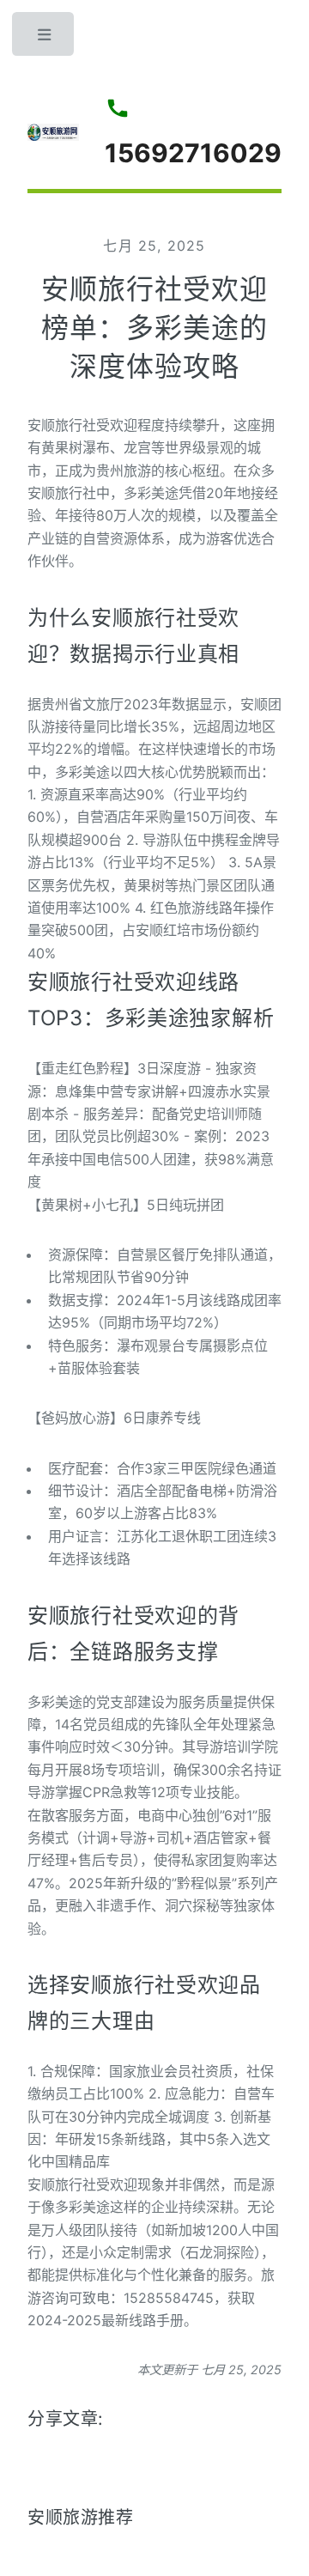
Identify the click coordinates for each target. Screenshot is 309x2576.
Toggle (45, 39)
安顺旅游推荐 (81, 2518)
